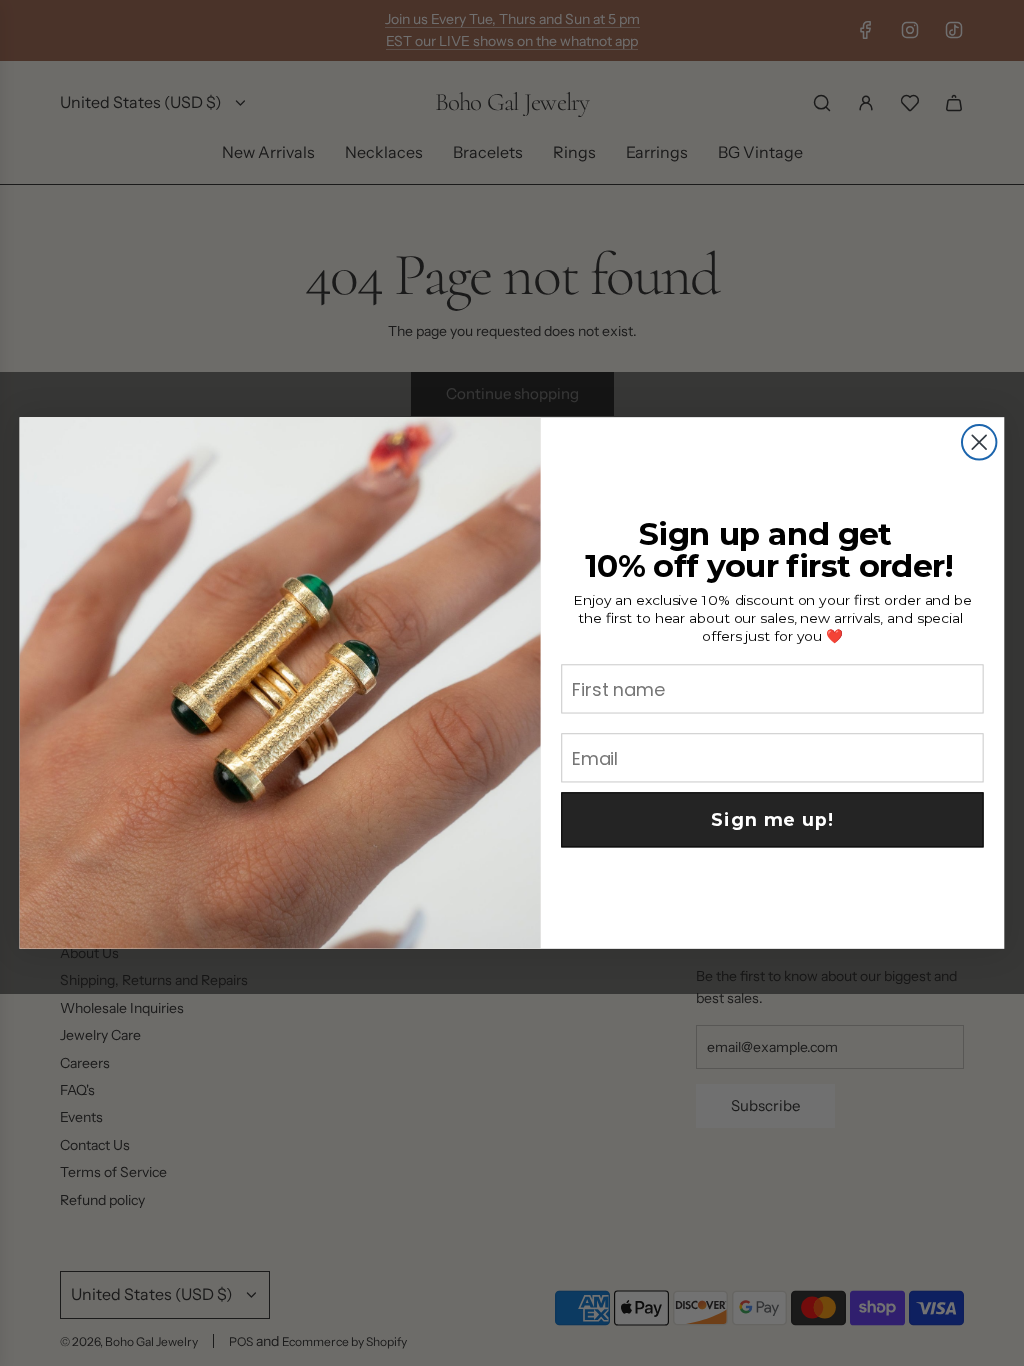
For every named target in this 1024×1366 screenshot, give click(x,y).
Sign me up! (772, 820)
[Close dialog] (979, 442)
